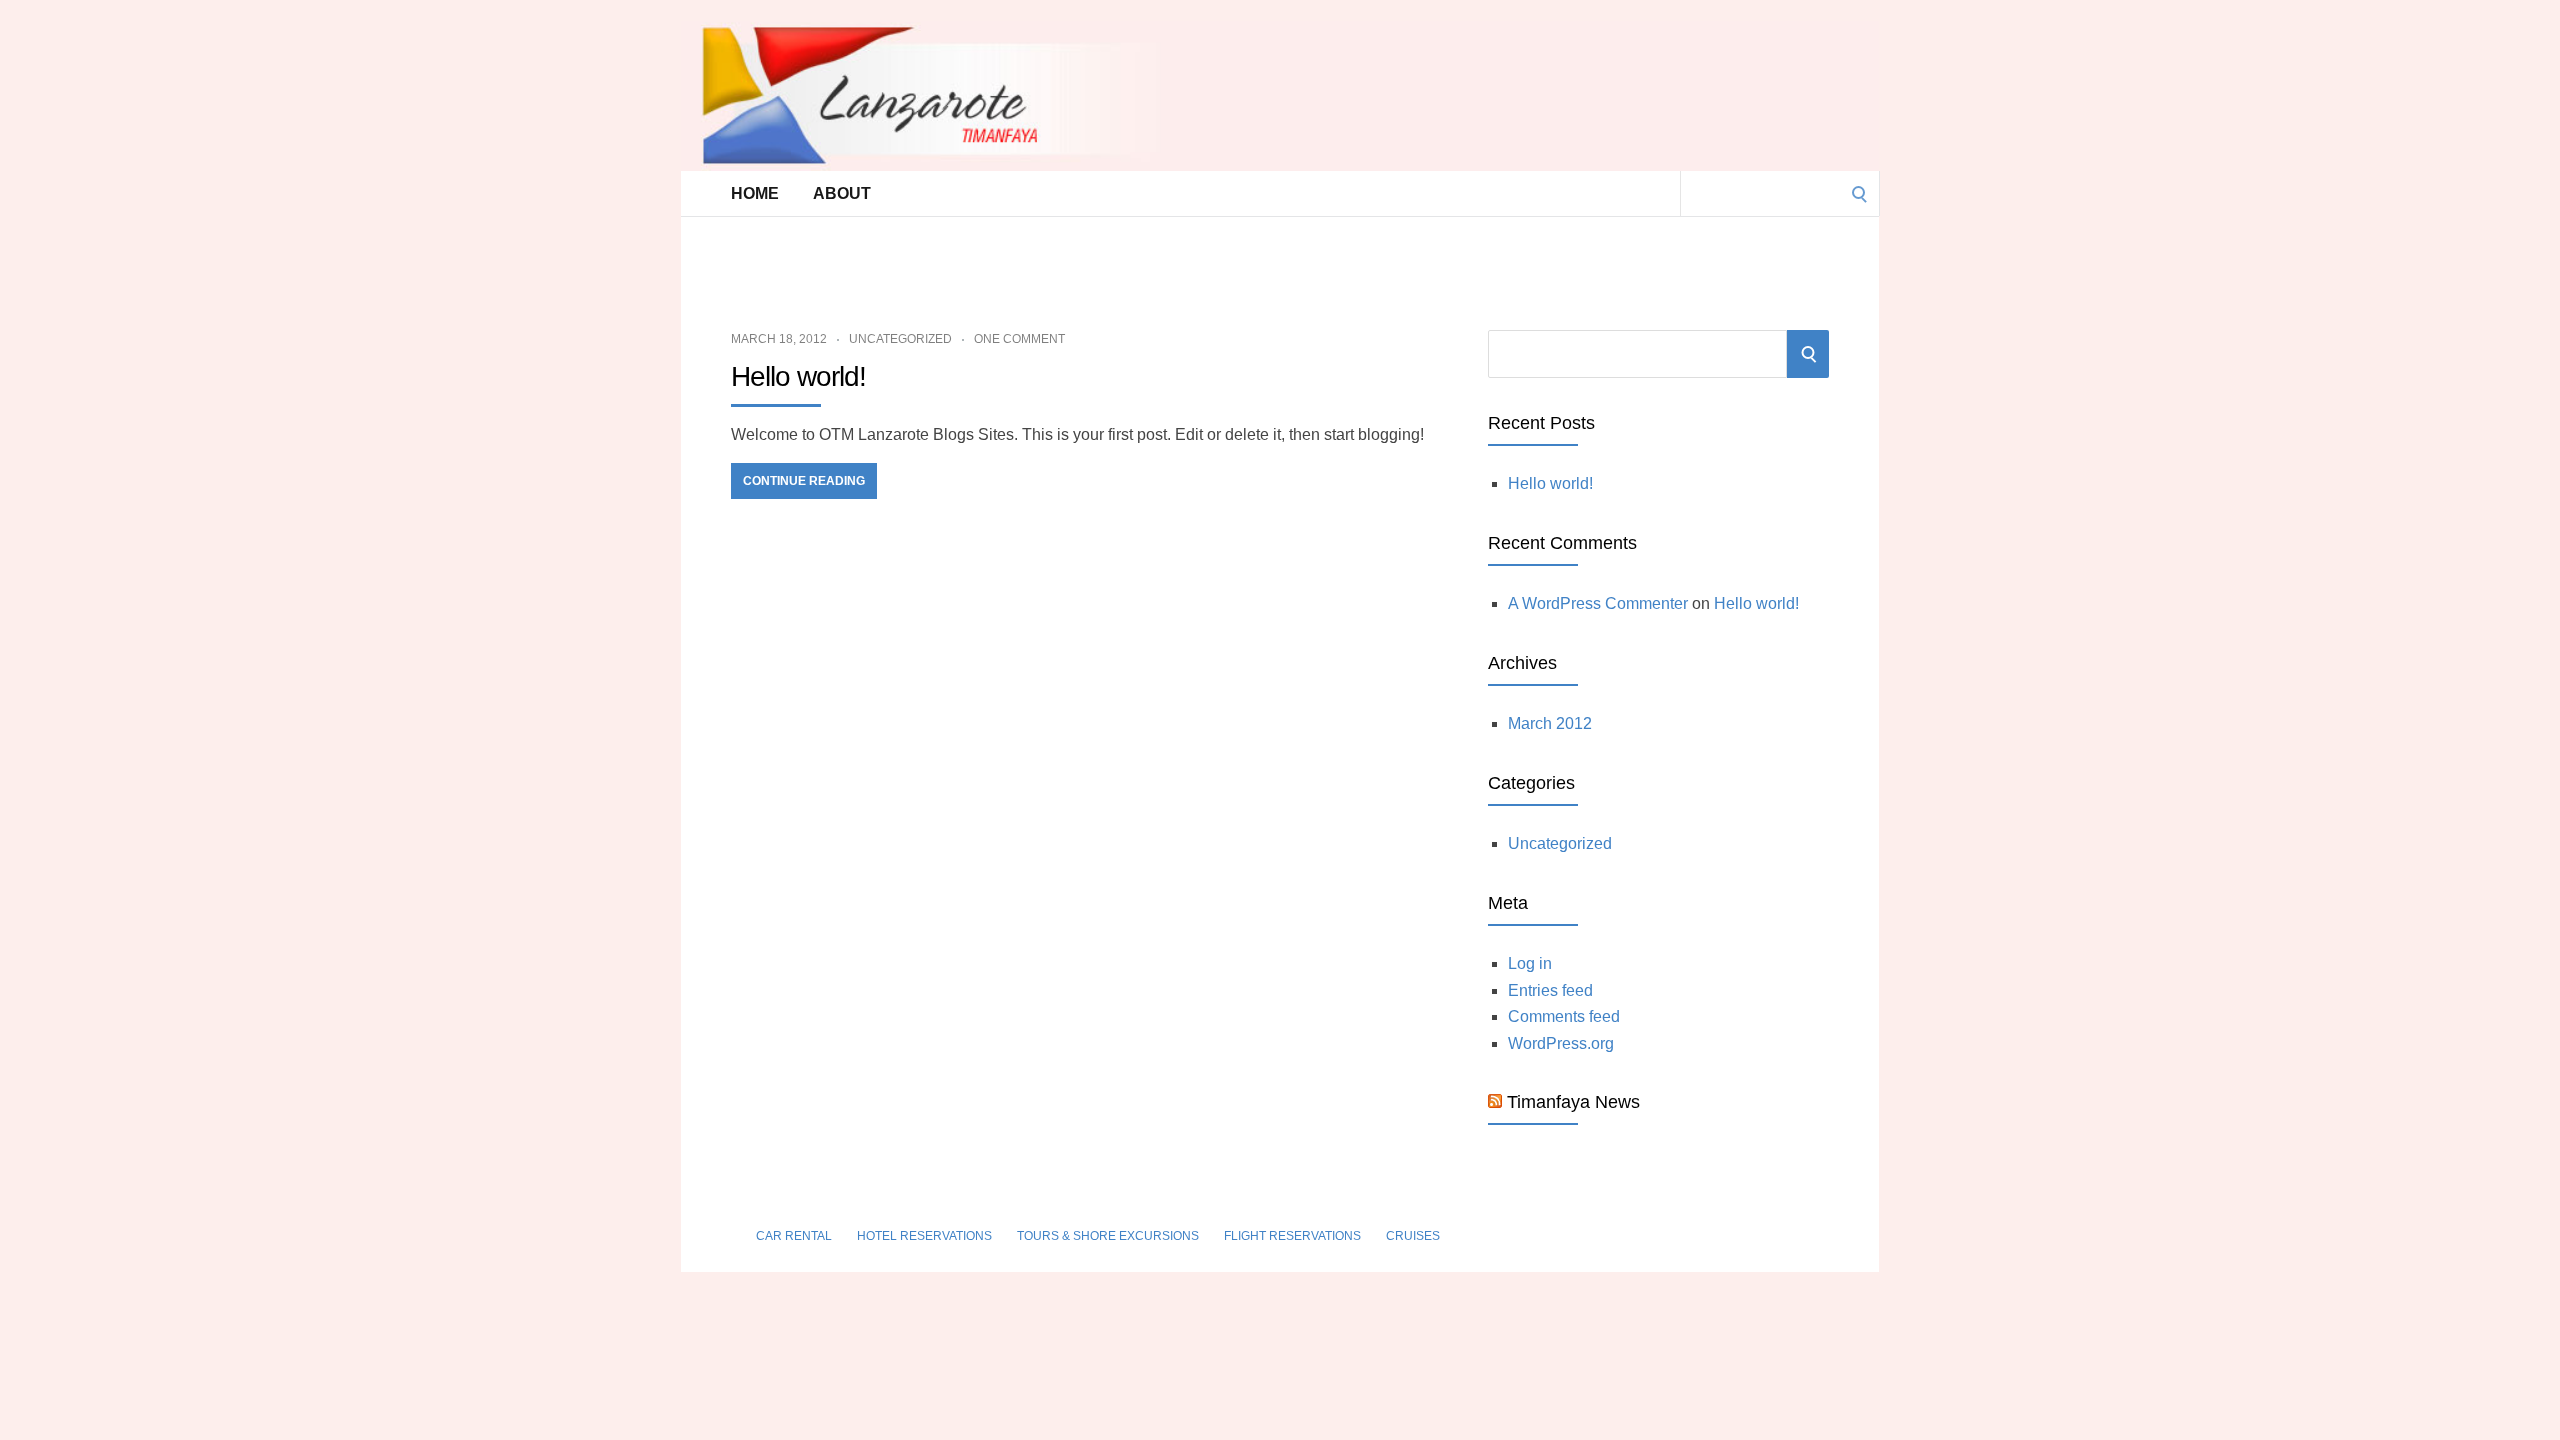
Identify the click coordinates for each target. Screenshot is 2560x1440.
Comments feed (1564, 1016)
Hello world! (798, 376)
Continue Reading (804, 481)
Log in (1530, 963)
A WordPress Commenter (1598, 603)
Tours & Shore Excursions (1108, 1236)
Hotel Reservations (924, 1236)
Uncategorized (900, 339)
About (842, 193)
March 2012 (1550, 723)
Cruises (1413, 1236)
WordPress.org (1561, 1043)
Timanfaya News (1573, 1102)
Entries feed (1550, 990)
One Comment (1019, 339)
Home (755, 193)
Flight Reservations (1292, 1236)
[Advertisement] (1235, 261)
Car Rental (794, 1236)
